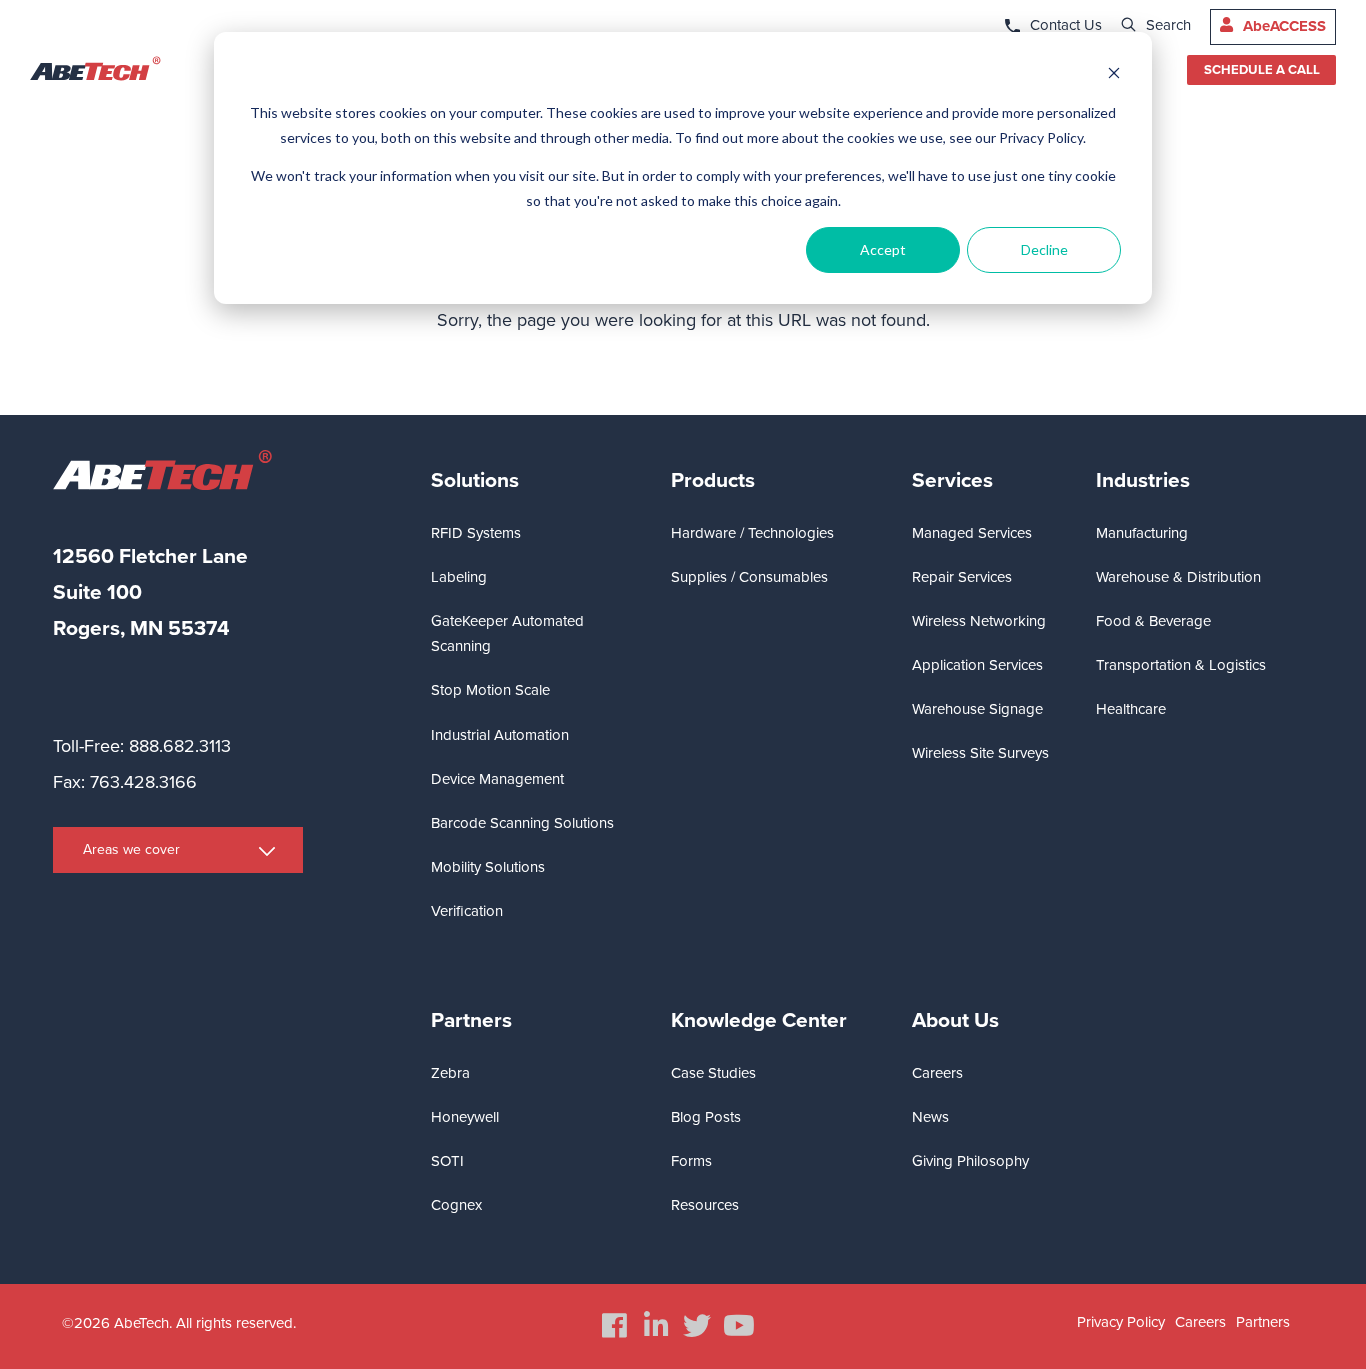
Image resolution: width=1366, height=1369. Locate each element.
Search (1168, 25)
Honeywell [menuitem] (465, 1117)
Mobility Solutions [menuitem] (488, 867)
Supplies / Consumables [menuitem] (749, 577)
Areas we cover (131, 850)
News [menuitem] (930, 1117)
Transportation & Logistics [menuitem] (1181, 665)
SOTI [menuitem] (447, 1161)
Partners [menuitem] (471, 1020)
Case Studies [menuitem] (713, 1073)
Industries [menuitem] (1143, 480)
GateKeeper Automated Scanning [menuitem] (507, 633)
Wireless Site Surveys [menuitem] (980, 753)
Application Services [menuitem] (977, 665)
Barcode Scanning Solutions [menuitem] (522, 823)
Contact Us (1066, 25)
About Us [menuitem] (955, 1020)
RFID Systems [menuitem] (476, 533)
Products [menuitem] (713, 480)
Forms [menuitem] (691, 1161)
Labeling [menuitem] (459, 577)
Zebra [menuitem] (450, 1073)
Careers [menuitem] (937, 1073)
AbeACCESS (1284, 26)
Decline (1044, 249)
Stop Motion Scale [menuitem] (490, 690)
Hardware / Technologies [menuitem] (752, 533)
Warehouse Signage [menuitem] (977, 709)
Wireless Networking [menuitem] (979, 621)
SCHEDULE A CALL (1262, 70)
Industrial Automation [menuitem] (500, 735)
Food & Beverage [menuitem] (1153, 621)
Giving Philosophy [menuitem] (970, 1161)
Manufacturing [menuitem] (1142, 533)
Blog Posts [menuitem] (706, 1117)
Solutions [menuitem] (475, 480)
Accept (883, 249)
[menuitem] (615, 1326)
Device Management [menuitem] (497, 779)
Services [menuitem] (952, 480)
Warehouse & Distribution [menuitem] (1178, 577)
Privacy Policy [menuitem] (1121, 1322)
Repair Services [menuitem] (962, 577)
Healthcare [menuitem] (1131, 709)
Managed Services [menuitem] (972, 533)
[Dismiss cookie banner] (1114, 75)
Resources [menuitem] (705, 1205)
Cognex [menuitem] (456, 1205)
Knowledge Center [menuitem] (759, 1020)
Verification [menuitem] (467, 911)
